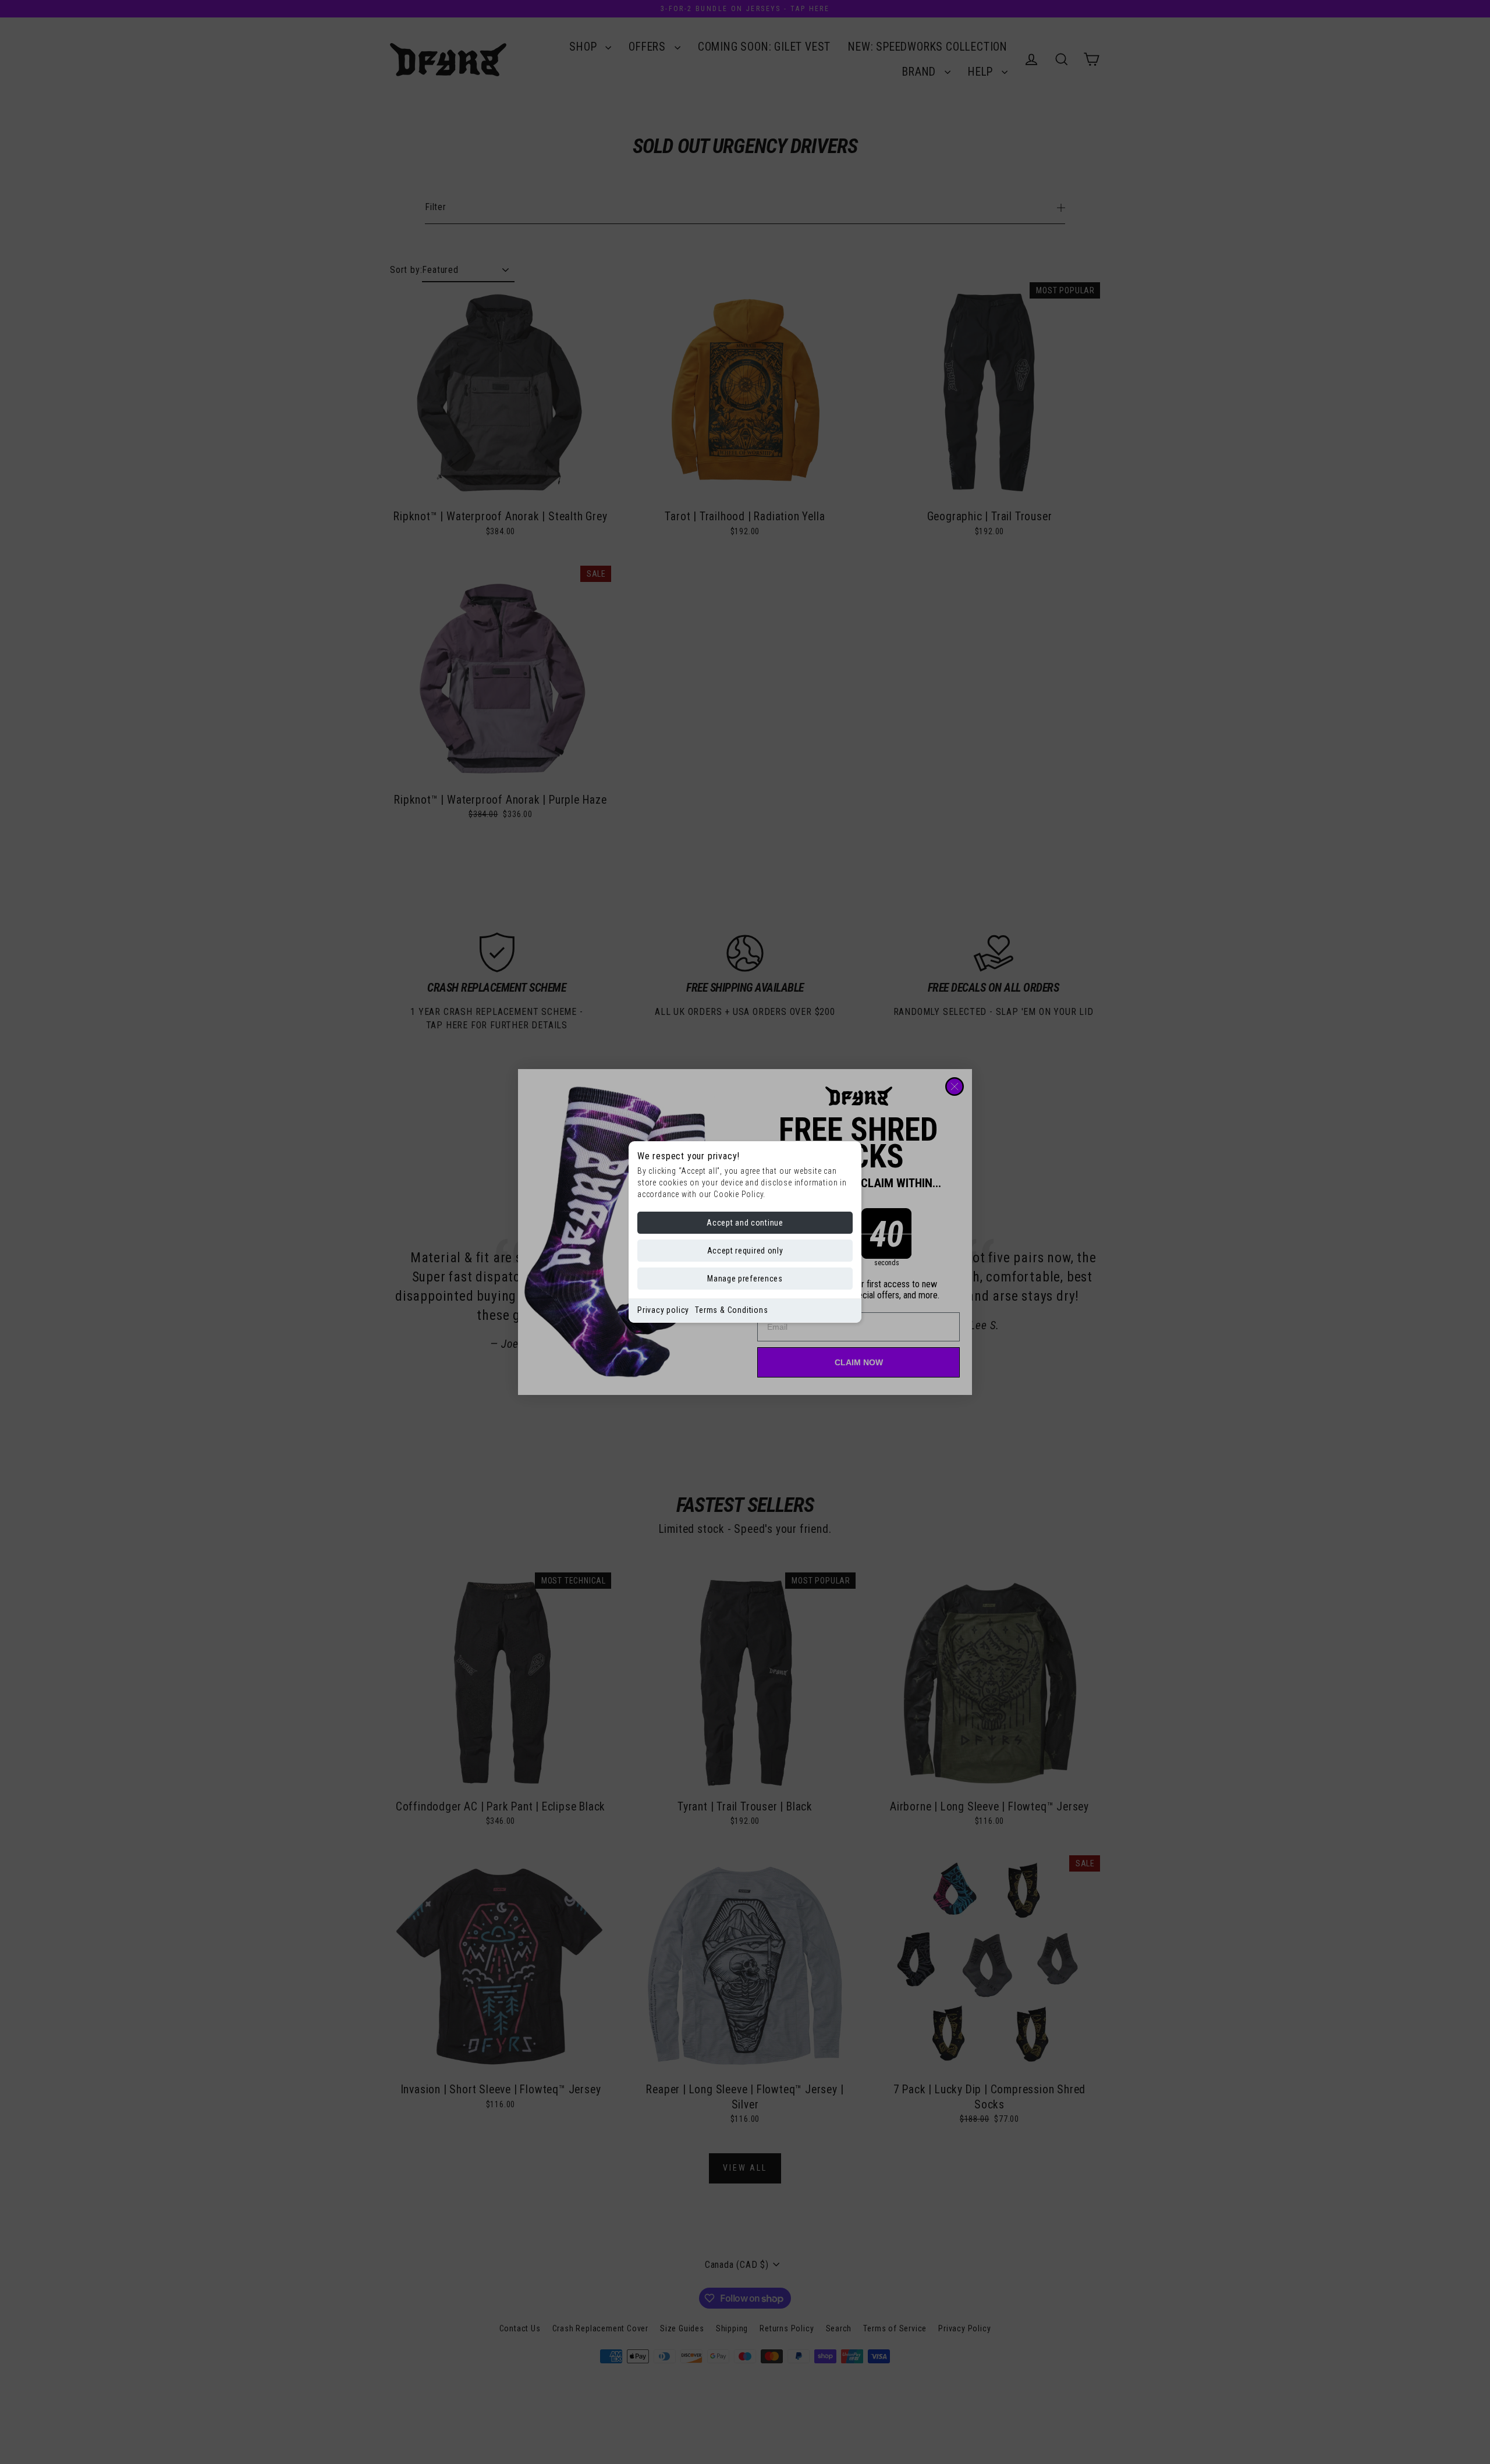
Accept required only (745, 1251)
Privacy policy (663, 1310)
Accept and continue (745, 1223)
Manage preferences (745, 1279)
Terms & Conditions (731, 1310)
